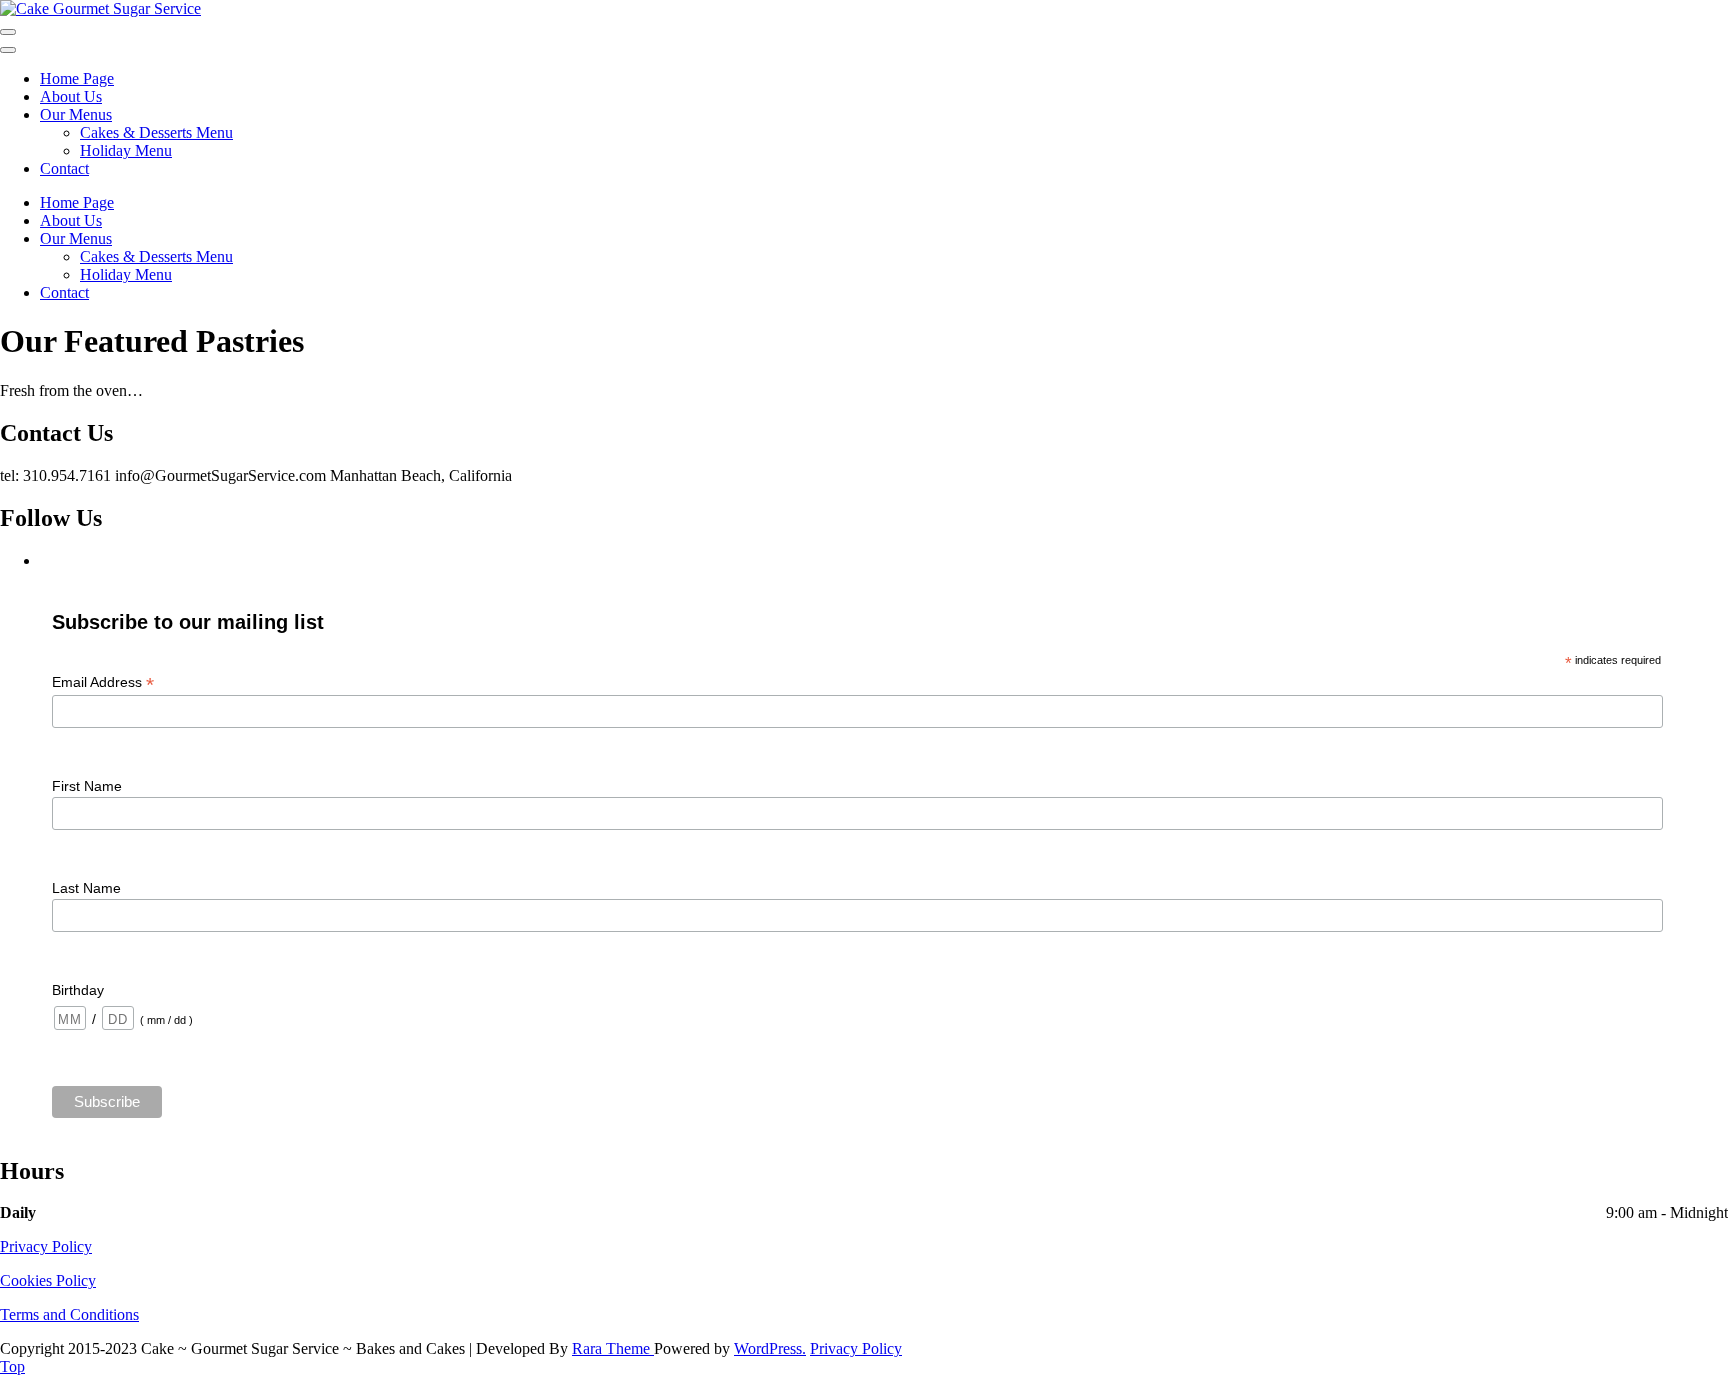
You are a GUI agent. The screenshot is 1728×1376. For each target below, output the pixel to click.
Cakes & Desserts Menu (156, 132)
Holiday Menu (126, 150)
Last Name (86, 888)
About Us (71, 96)
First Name (87, 786)
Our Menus (76, 114)
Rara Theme (613, 1348)
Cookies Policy (48, 1280)
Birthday (78, 990)
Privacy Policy (46, 1246)
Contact (64, 168)
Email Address (103, 682)
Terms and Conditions (69, 1314)
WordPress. (770, 1348)
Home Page (77, 78)
